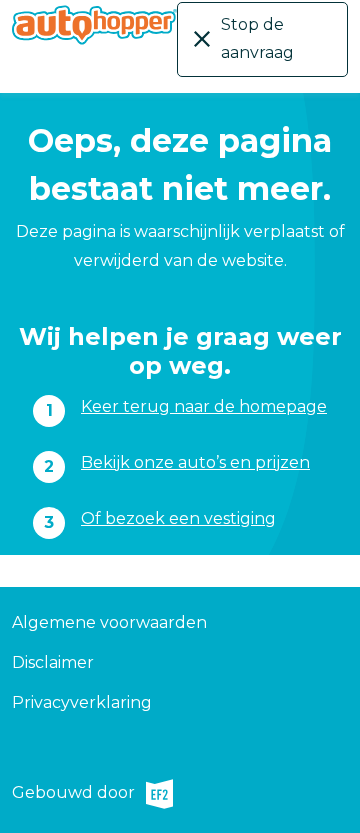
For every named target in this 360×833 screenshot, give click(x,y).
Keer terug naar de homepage (204, 406)
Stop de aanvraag (257, 38)
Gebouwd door (73, 795)
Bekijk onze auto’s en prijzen (195, 462)
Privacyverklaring (82, 702)
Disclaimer (53, 662)
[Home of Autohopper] (94, 25)
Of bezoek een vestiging (178, 518)
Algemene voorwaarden (109, 622)
